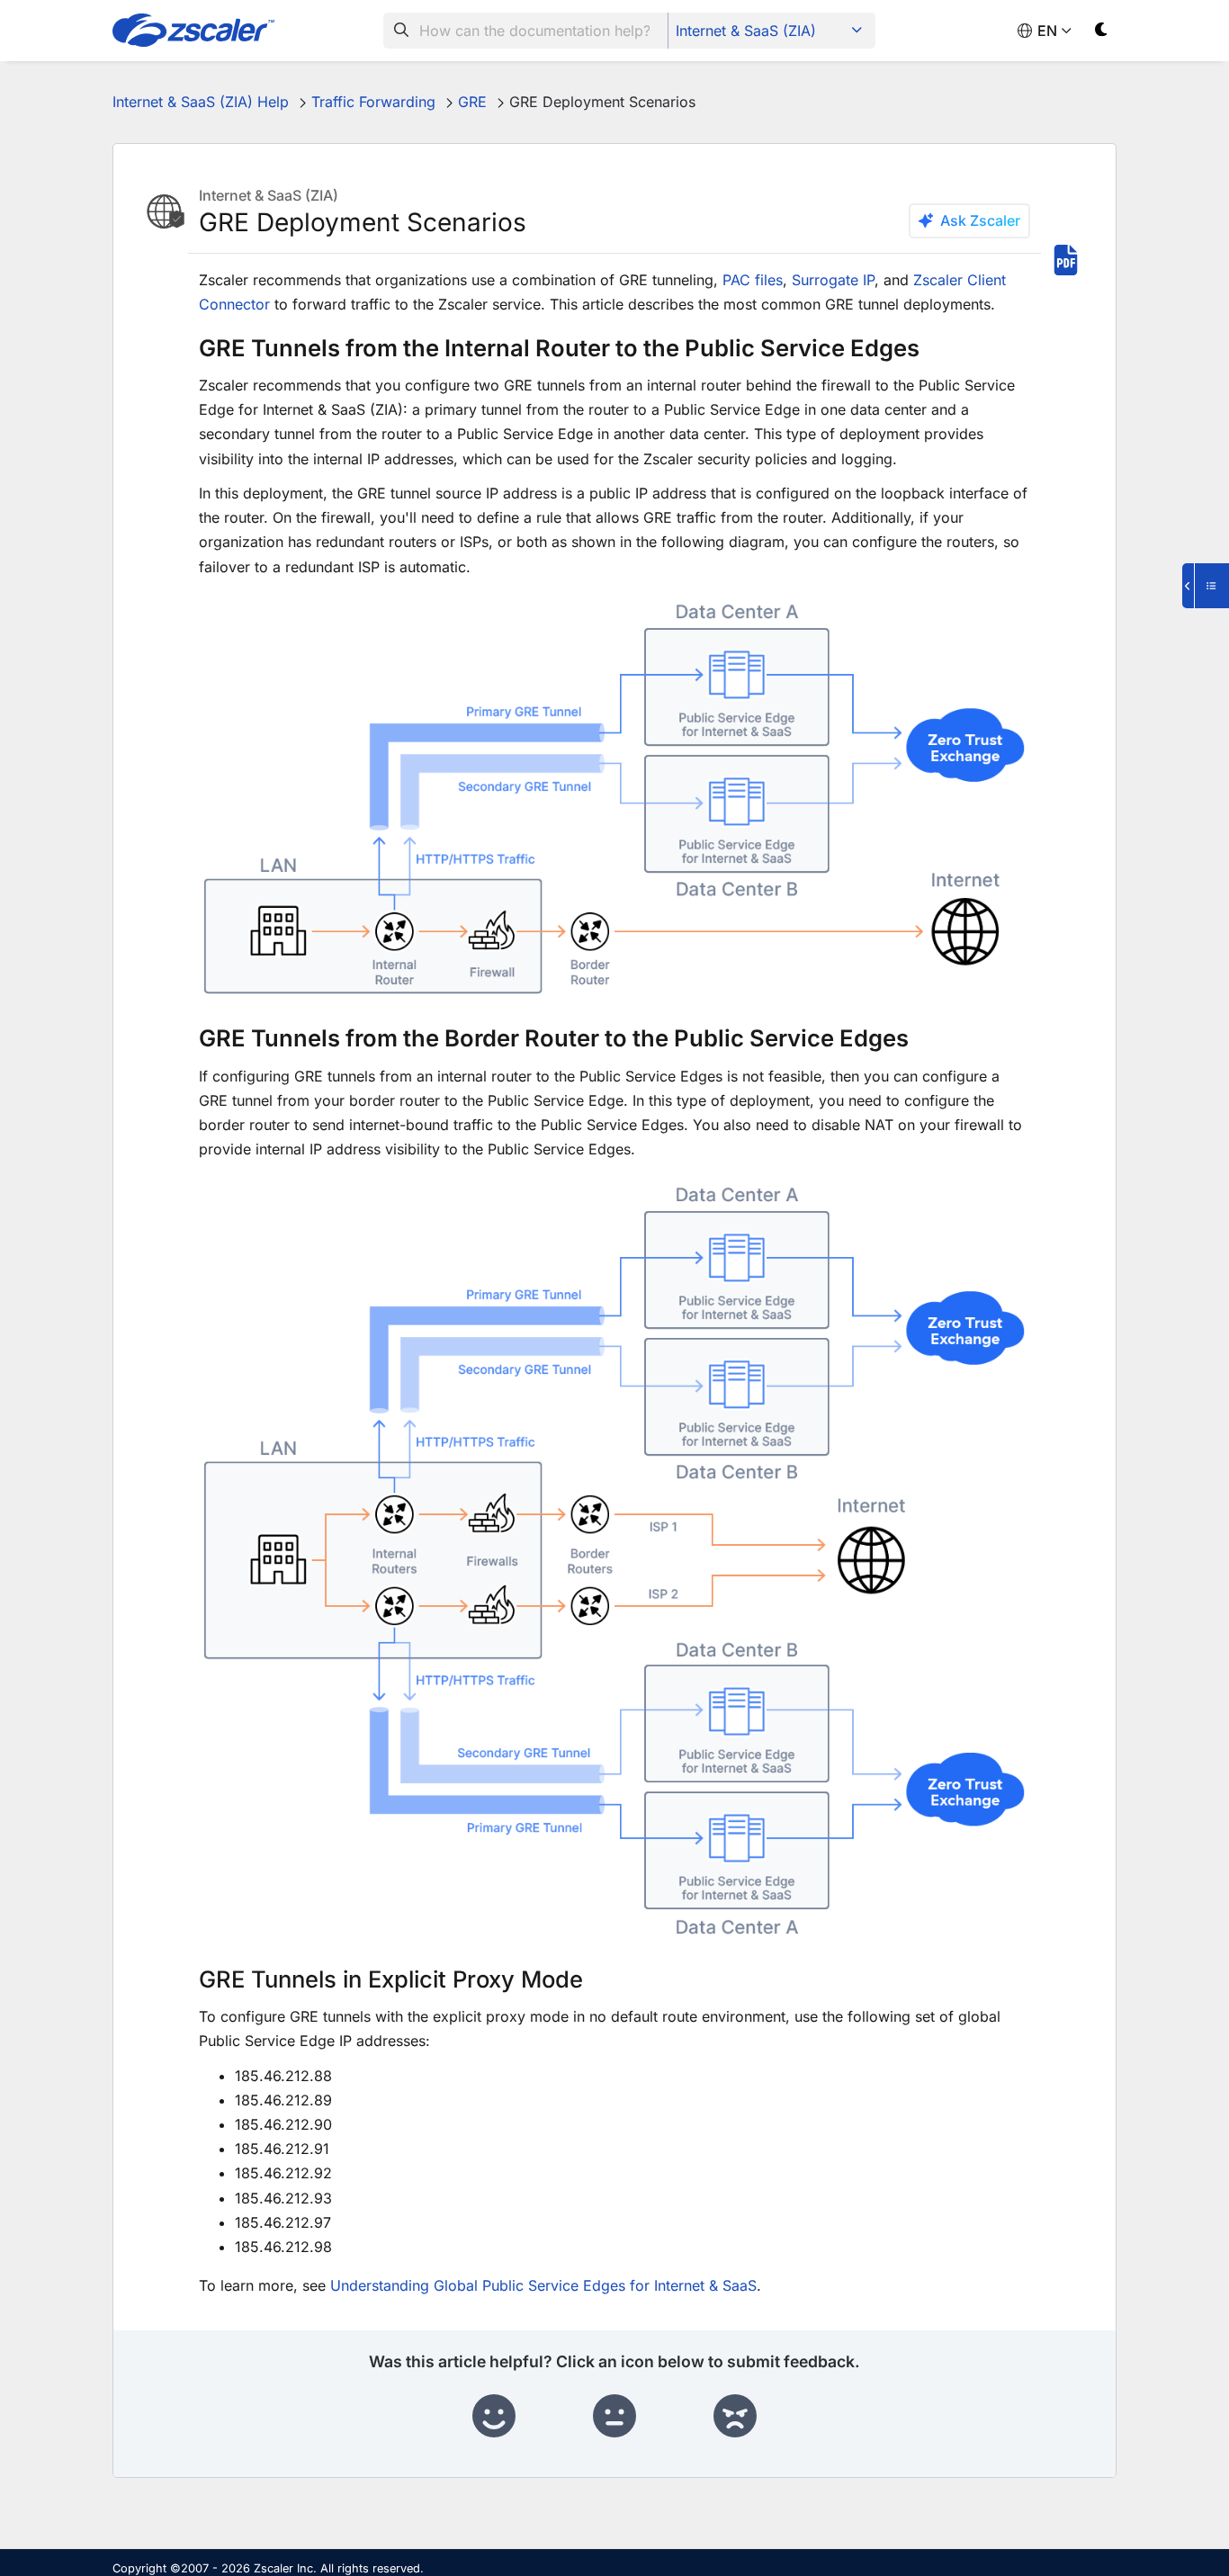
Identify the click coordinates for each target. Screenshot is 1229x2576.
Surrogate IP (833, 280)
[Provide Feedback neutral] (614, 2417)
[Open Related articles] (1206, 586)
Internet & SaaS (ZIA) (746, 31)
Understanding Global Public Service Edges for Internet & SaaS (543, 2285)
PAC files (753, 280)
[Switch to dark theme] (1102, 33)
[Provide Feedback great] (494, 2417)
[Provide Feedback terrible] (735, 2417)
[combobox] (526, 31)
